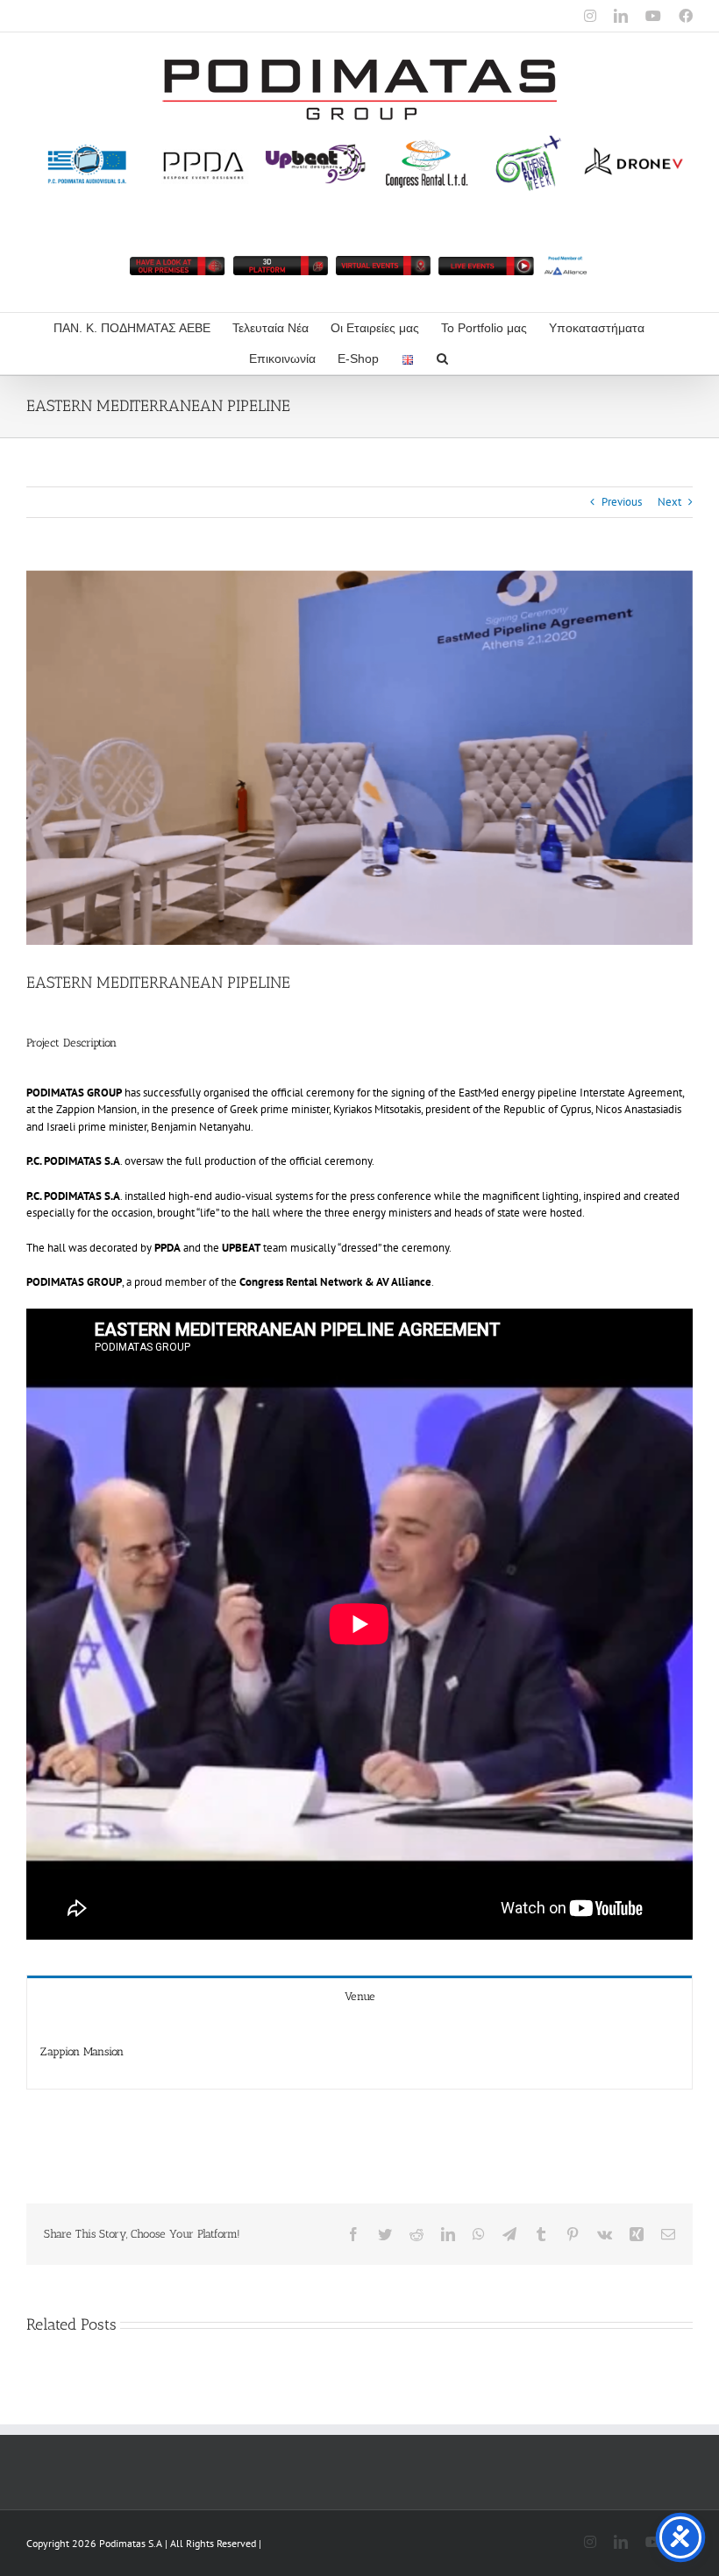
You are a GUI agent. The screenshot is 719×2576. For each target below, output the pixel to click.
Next (669, 502)
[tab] (359, 1995)
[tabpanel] (359, 2052)
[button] (442, 359)
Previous (622, 502)
